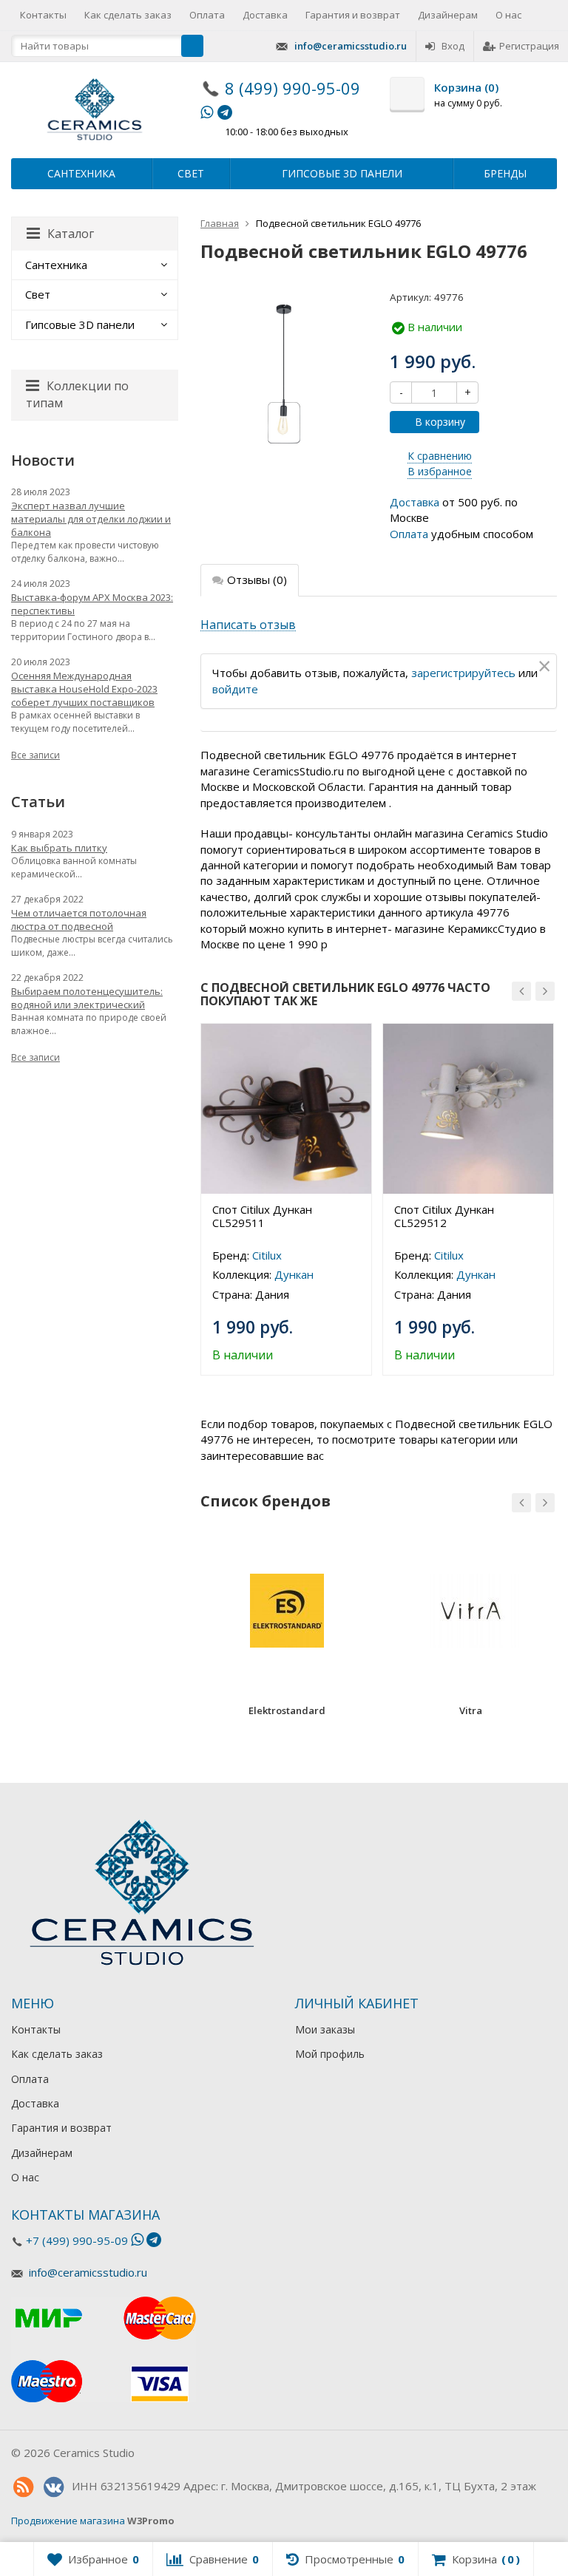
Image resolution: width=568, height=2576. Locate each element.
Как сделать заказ (128, 15)
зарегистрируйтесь (463, 673)
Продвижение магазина (68, 2521)
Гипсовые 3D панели (342, 173)
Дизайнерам (448, 15)
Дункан (294, 1274)
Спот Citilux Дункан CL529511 (262, 1216)
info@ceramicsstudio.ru (351, 46)
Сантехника (81, 173)
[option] (286, 1199)
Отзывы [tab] (257, 580)
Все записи (35, 755)
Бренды (505, 173)
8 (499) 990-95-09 (293, 88)
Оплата (207, 15)
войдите (235, 689)
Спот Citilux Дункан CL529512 (444, 1216)
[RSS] (23, 2487)
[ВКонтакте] (53, 2487)
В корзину (440, 422)
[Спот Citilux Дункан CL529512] (468, 1109)
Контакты (43, 15)
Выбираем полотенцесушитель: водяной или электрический (87, 998)
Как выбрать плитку (59, 848)
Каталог (71, 234)
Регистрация (529, 46)
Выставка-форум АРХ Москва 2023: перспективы (92, 604)
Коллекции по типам (77, 394)
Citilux (267, 1255)
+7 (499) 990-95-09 (77, 2240)
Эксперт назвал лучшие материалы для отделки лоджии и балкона (91, 519)
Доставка (265, 15)
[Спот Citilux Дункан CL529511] (286, 1109)
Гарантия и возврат (353, 15)
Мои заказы (325, 2029)
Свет (191, 173)
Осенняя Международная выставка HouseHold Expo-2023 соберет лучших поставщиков (84, 689)
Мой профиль (330, 2054)
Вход (453, 46)
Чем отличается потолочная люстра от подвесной (79, 920)
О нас (508, 15)
